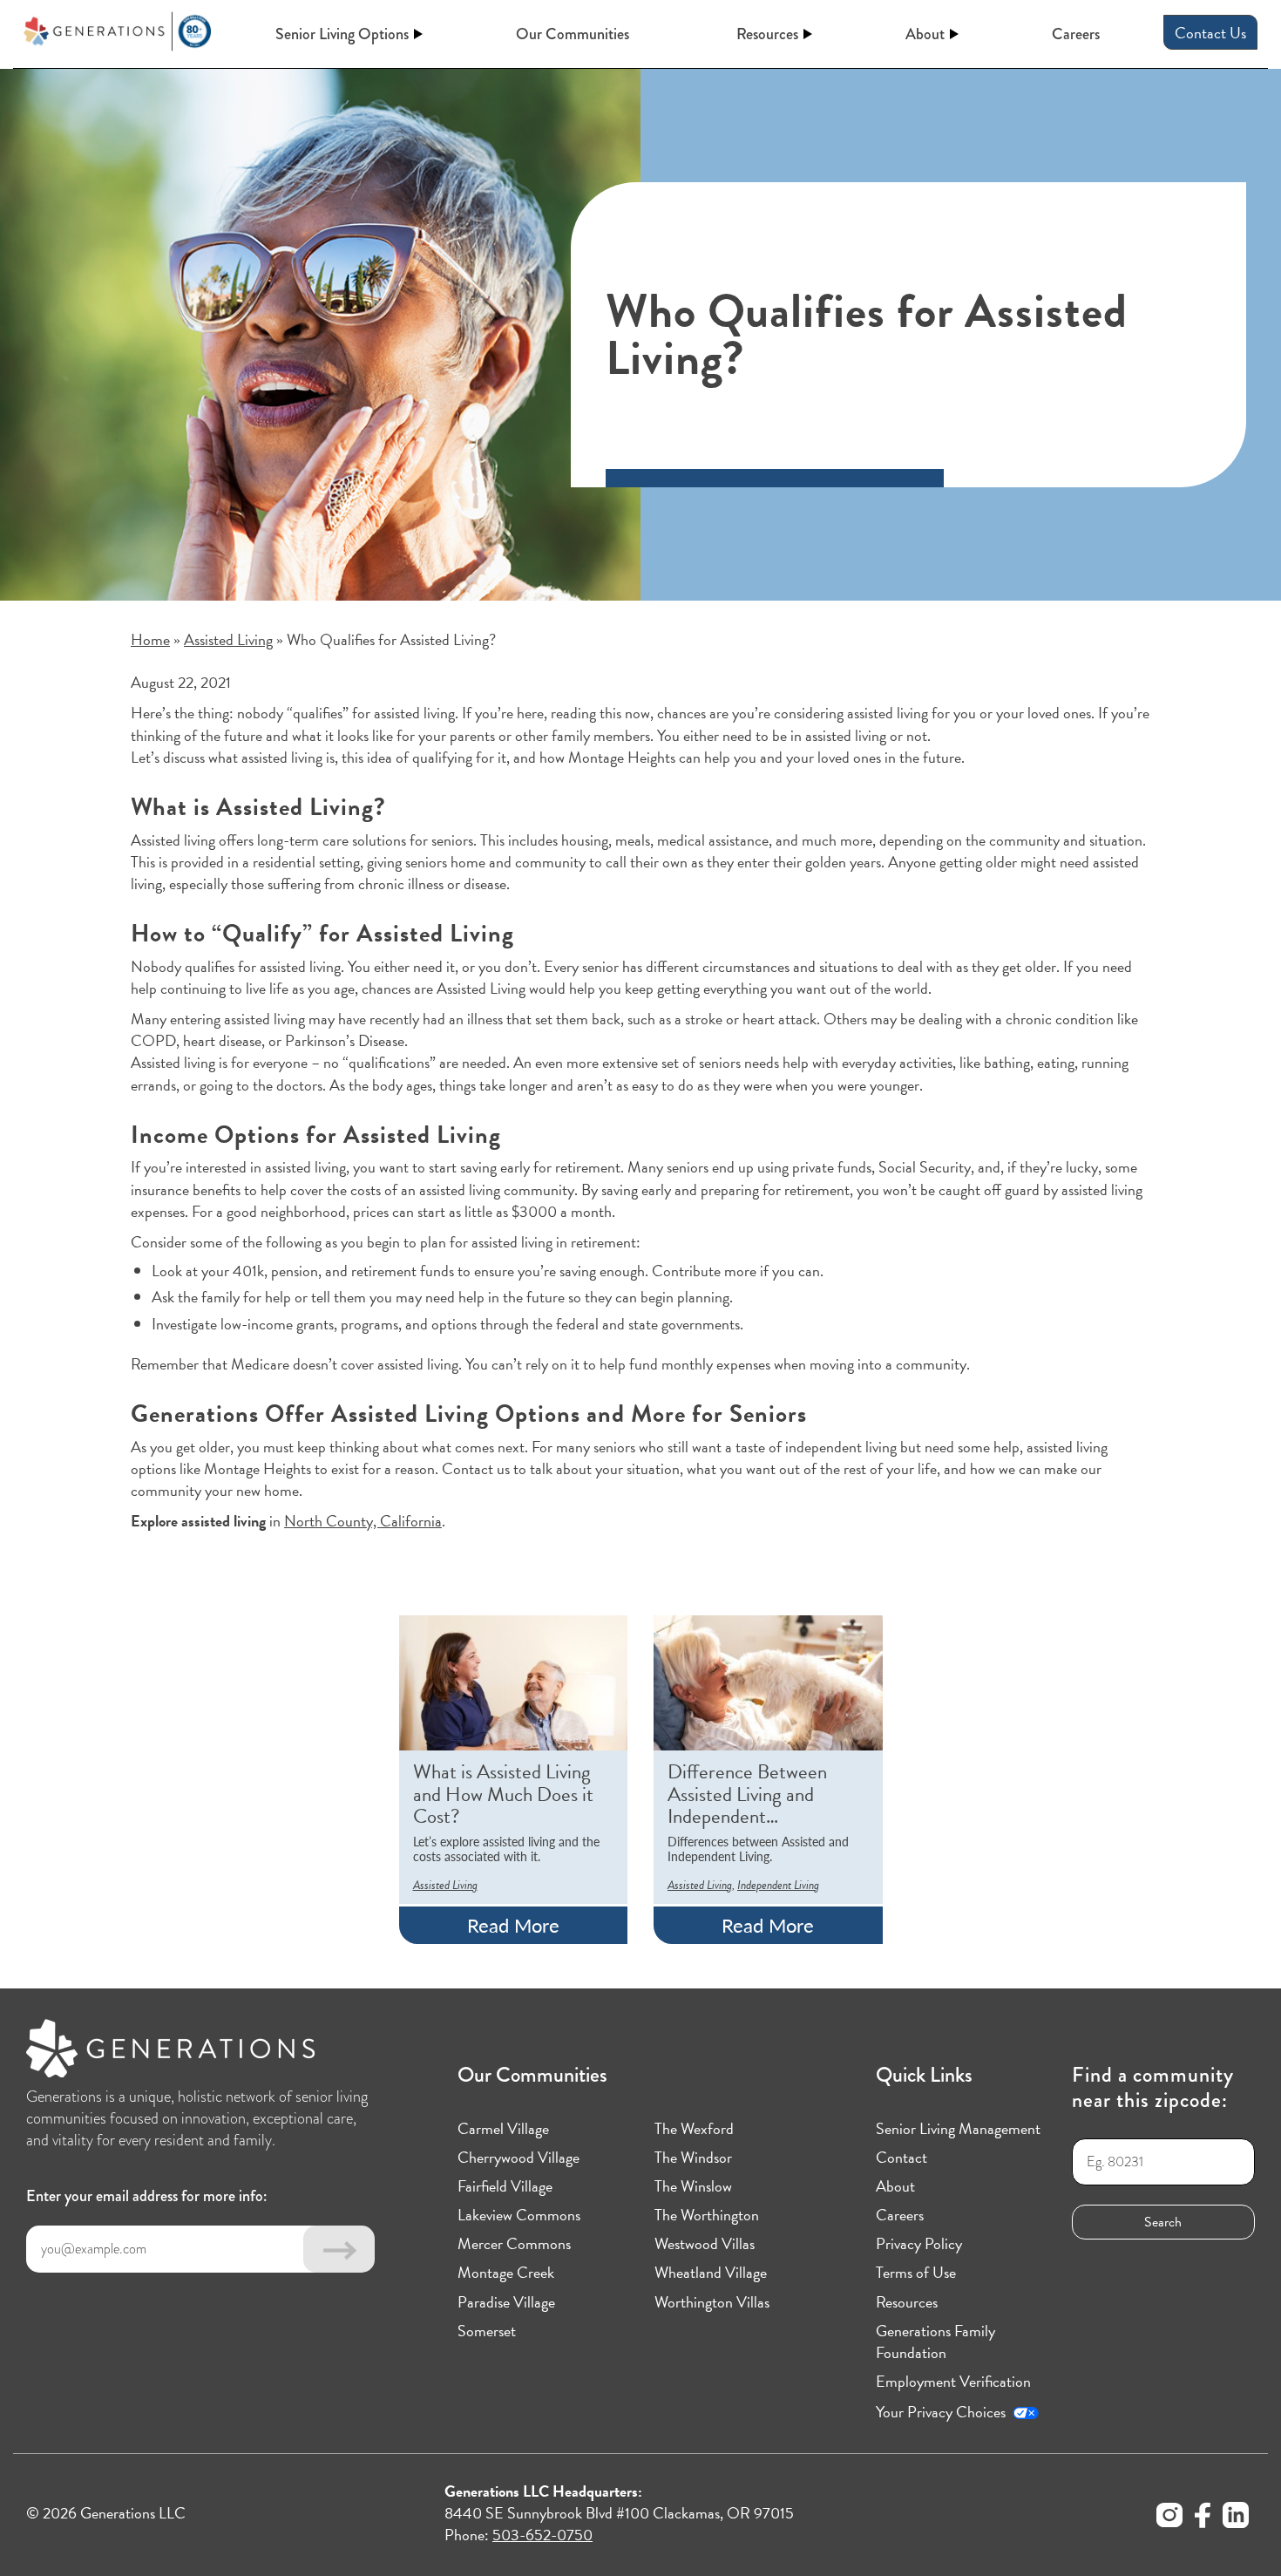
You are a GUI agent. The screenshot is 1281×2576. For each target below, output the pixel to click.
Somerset (487, 2331)
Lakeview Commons (519, 2215)
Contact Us (1210, 33)
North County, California (363, 1521)
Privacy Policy (919, 2243)
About (925, 34)
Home (150, 639)
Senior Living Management (958, 2128)
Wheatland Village (711, 2272)
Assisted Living (228, 639)
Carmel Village (503, 2128)
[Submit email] (339, 2249)
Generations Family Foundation (935, 2342)
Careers (1076, 34)
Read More (513, 1925)
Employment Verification (953, 2381)
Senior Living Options (342, 34)
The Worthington (707, 2215)
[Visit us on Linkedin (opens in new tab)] (1236, 2518)
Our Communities (573, 34)
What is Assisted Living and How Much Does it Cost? (503, 1794)
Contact (901, 2157)
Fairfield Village (505, 2186)
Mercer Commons (514, 2243)
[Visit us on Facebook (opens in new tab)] (1203, 2518)
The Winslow (693, 2186)
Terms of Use (916, 2272)
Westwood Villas (705, 2243)
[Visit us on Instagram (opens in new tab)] (1169, 2518)
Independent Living (778, 1885)
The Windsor (693, 2157)
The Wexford (694, 2128)
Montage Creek (506, 2272)
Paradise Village (506, 2302)
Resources (767, 34)
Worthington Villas (712, 2302)
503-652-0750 (542, 2535)
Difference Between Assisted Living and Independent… (747, 1794)
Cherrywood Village (518, 2157)
